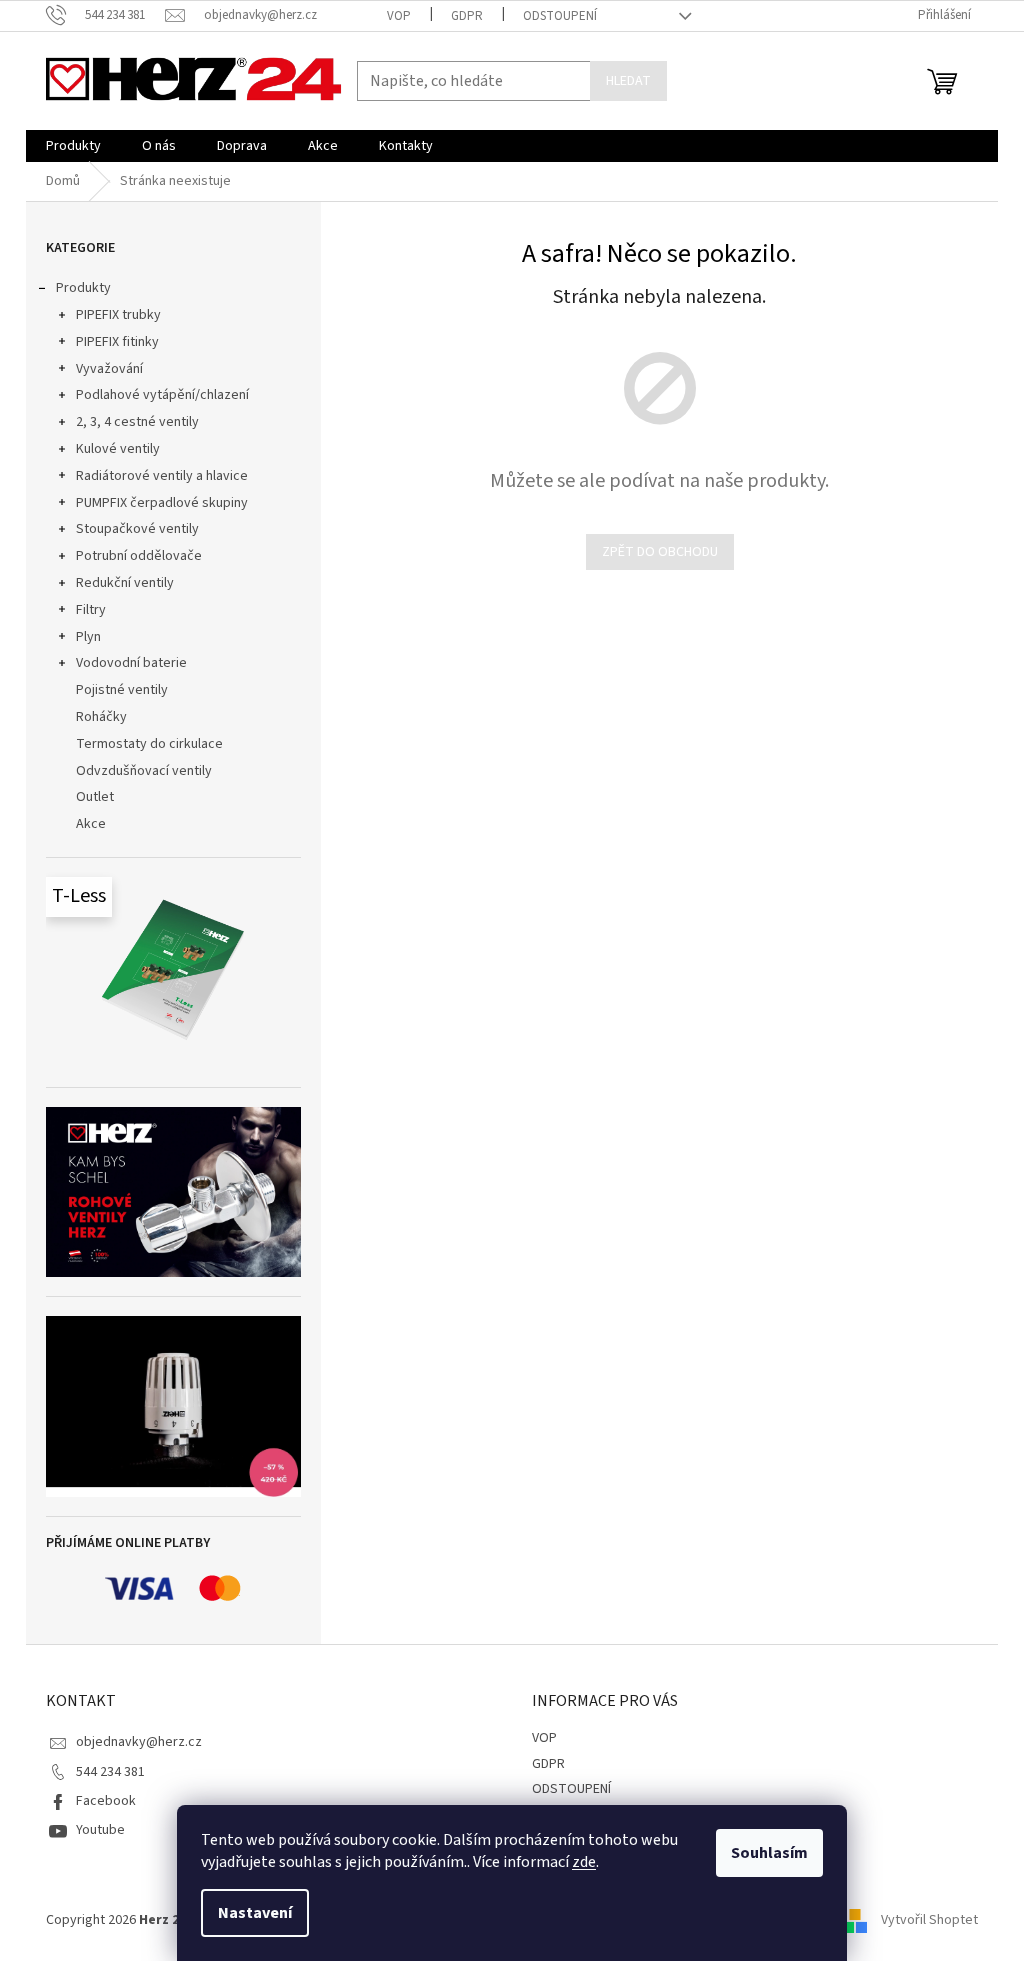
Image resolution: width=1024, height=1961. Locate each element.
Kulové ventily (118, 449)
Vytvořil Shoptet (929, 1920)
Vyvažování (109, 369)
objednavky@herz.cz (139, 1742)
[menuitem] (73, 146)
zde (584, 1862)
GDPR (467, 16)
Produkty (83, 288)
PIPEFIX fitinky (117, 342)
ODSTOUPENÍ (560, 16)
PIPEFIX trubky (118, 315)
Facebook (106, 1801)
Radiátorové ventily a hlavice (162, 476)
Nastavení (255, 1913)
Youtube (100, 1830)
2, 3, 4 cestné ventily (137, 422)
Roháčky (101, 717)
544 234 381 (110, 1772)
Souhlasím (769, 1853)
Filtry (91, 610)
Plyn (88, 637)
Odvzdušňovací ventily (144, 771)
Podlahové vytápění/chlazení (162, 395)
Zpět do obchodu (660, 552)
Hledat (628, 81)
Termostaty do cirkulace (149, 744)
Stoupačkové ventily (137, 529)
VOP (399, 16)
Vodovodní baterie (131, 663)
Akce (91, 824)
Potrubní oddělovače (139, 556)
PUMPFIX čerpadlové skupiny (162, 503)
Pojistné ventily (122, 690)
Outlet (95, 797)
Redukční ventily (125, 583)
